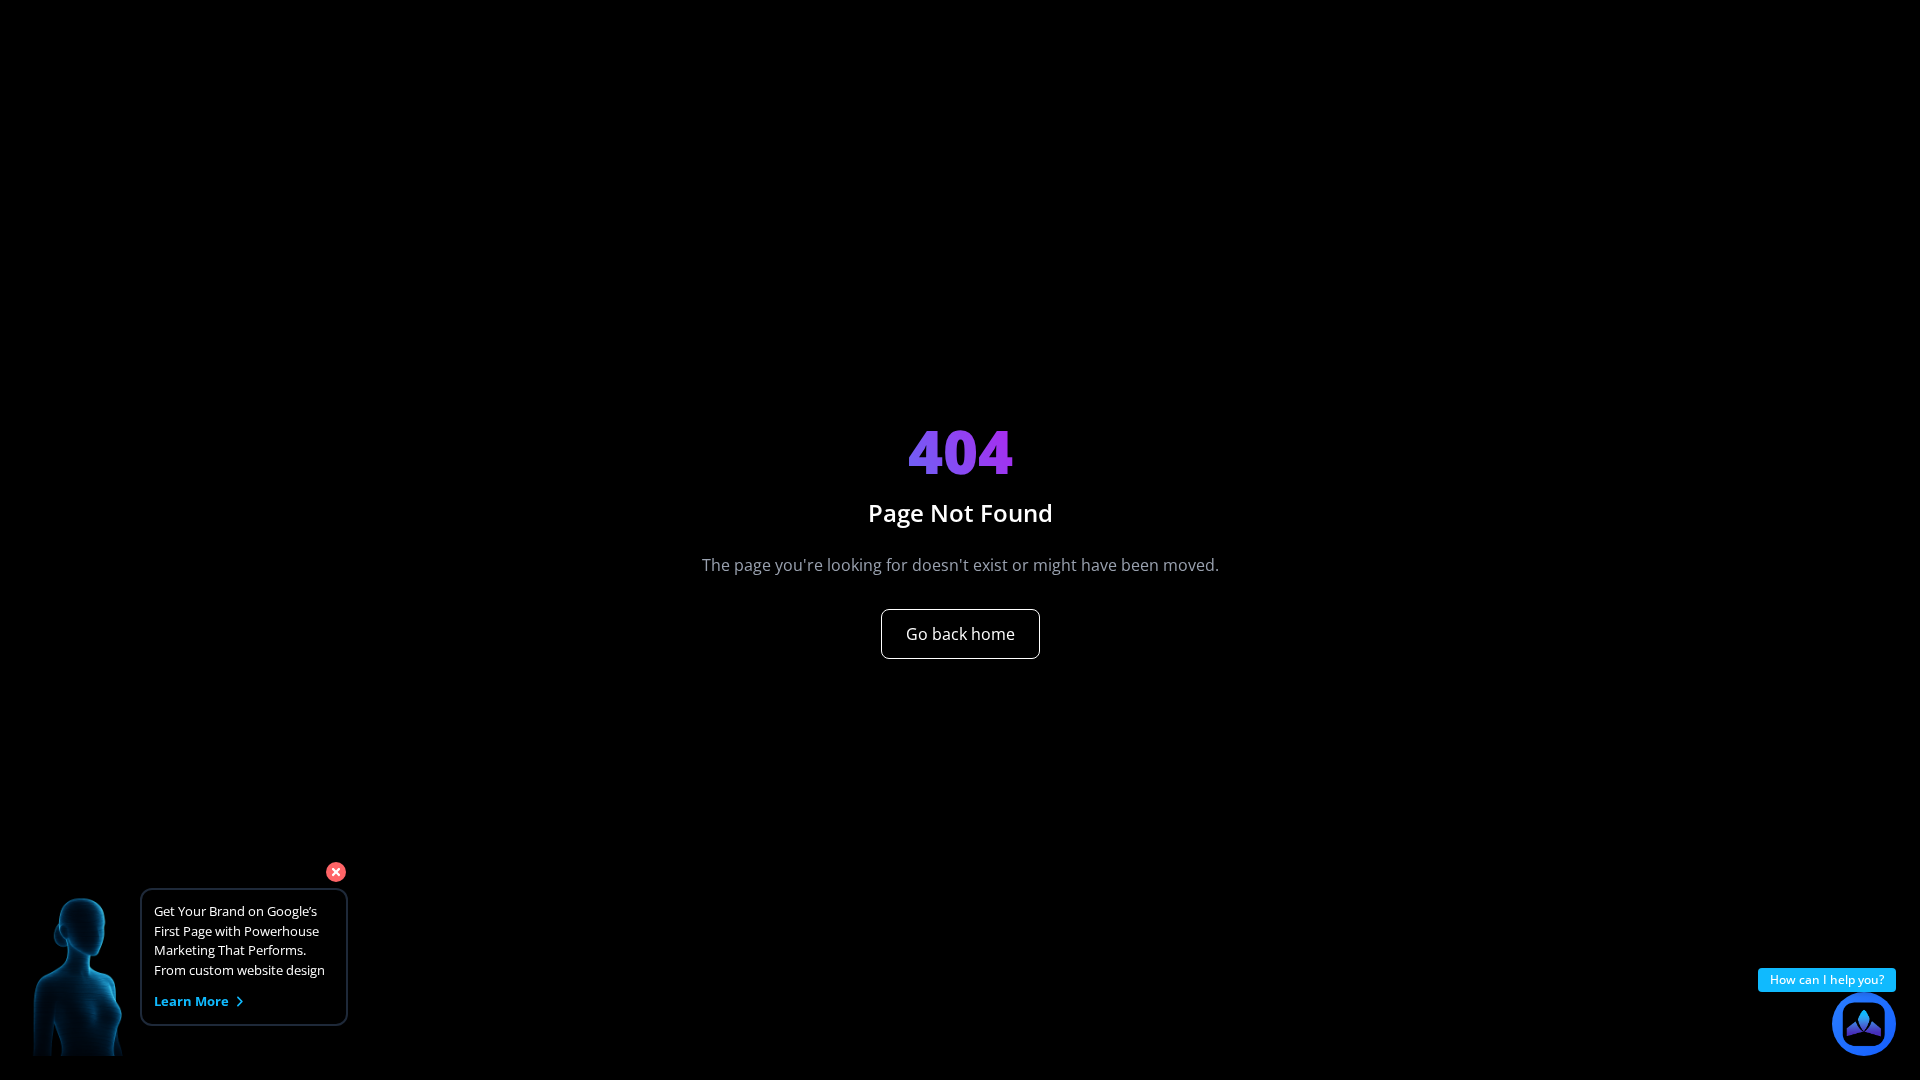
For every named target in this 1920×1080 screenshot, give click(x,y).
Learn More (191, 1001)
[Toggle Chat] (1864, 1024)
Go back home (960, 634)
